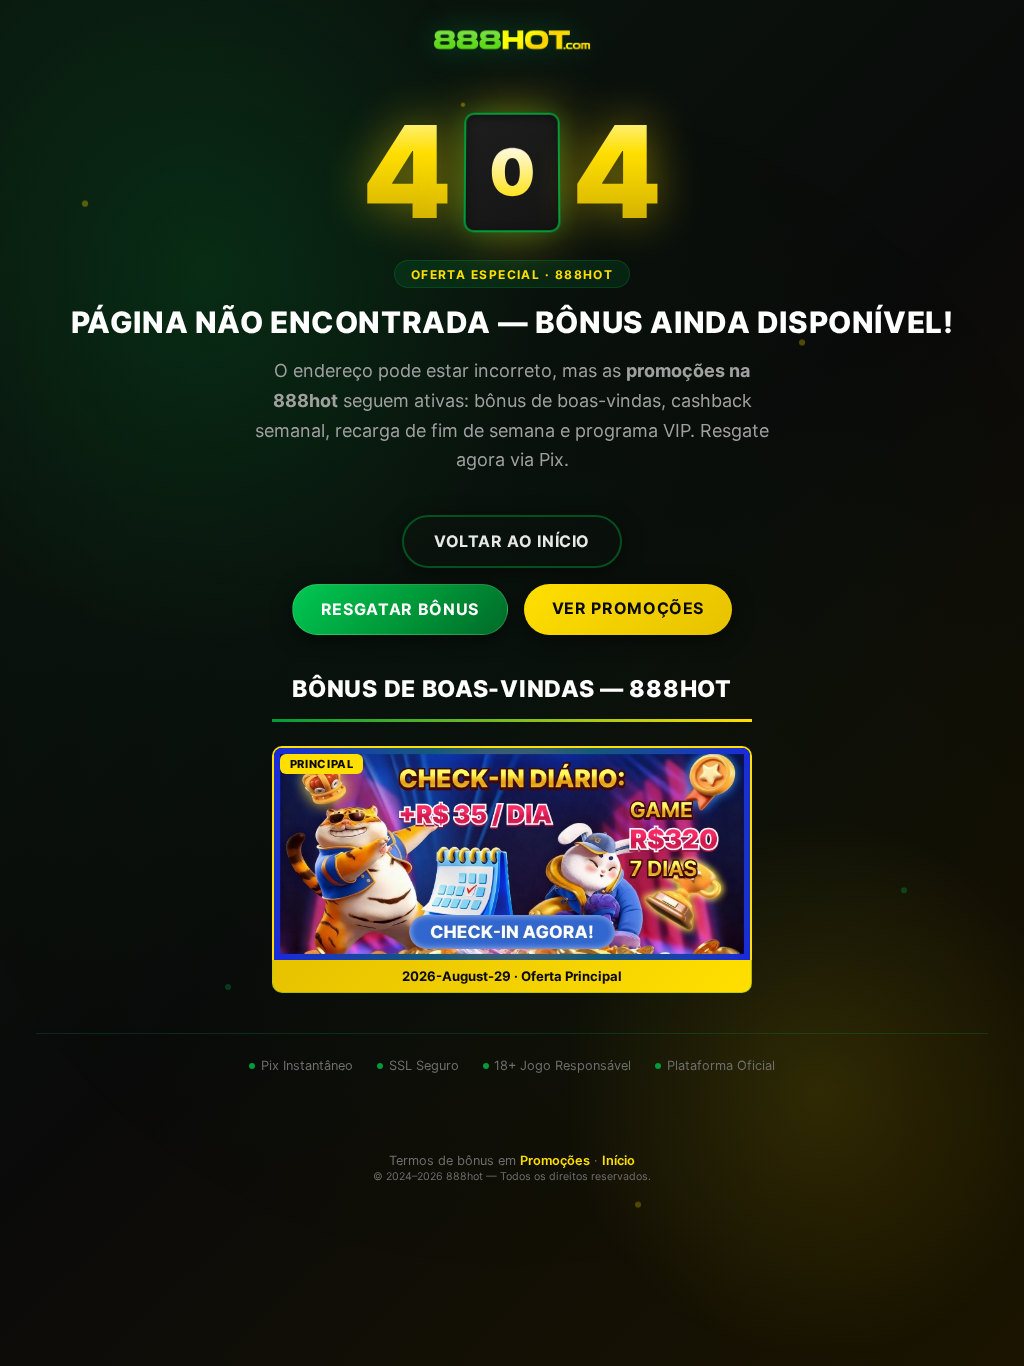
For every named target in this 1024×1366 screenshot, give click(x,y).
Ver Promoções (628, 608)
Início (618, 1160)
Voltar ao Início (512, 541)
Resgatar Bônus (400, 609)
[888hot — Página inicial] (512, 40)
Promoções (555, 1160)
